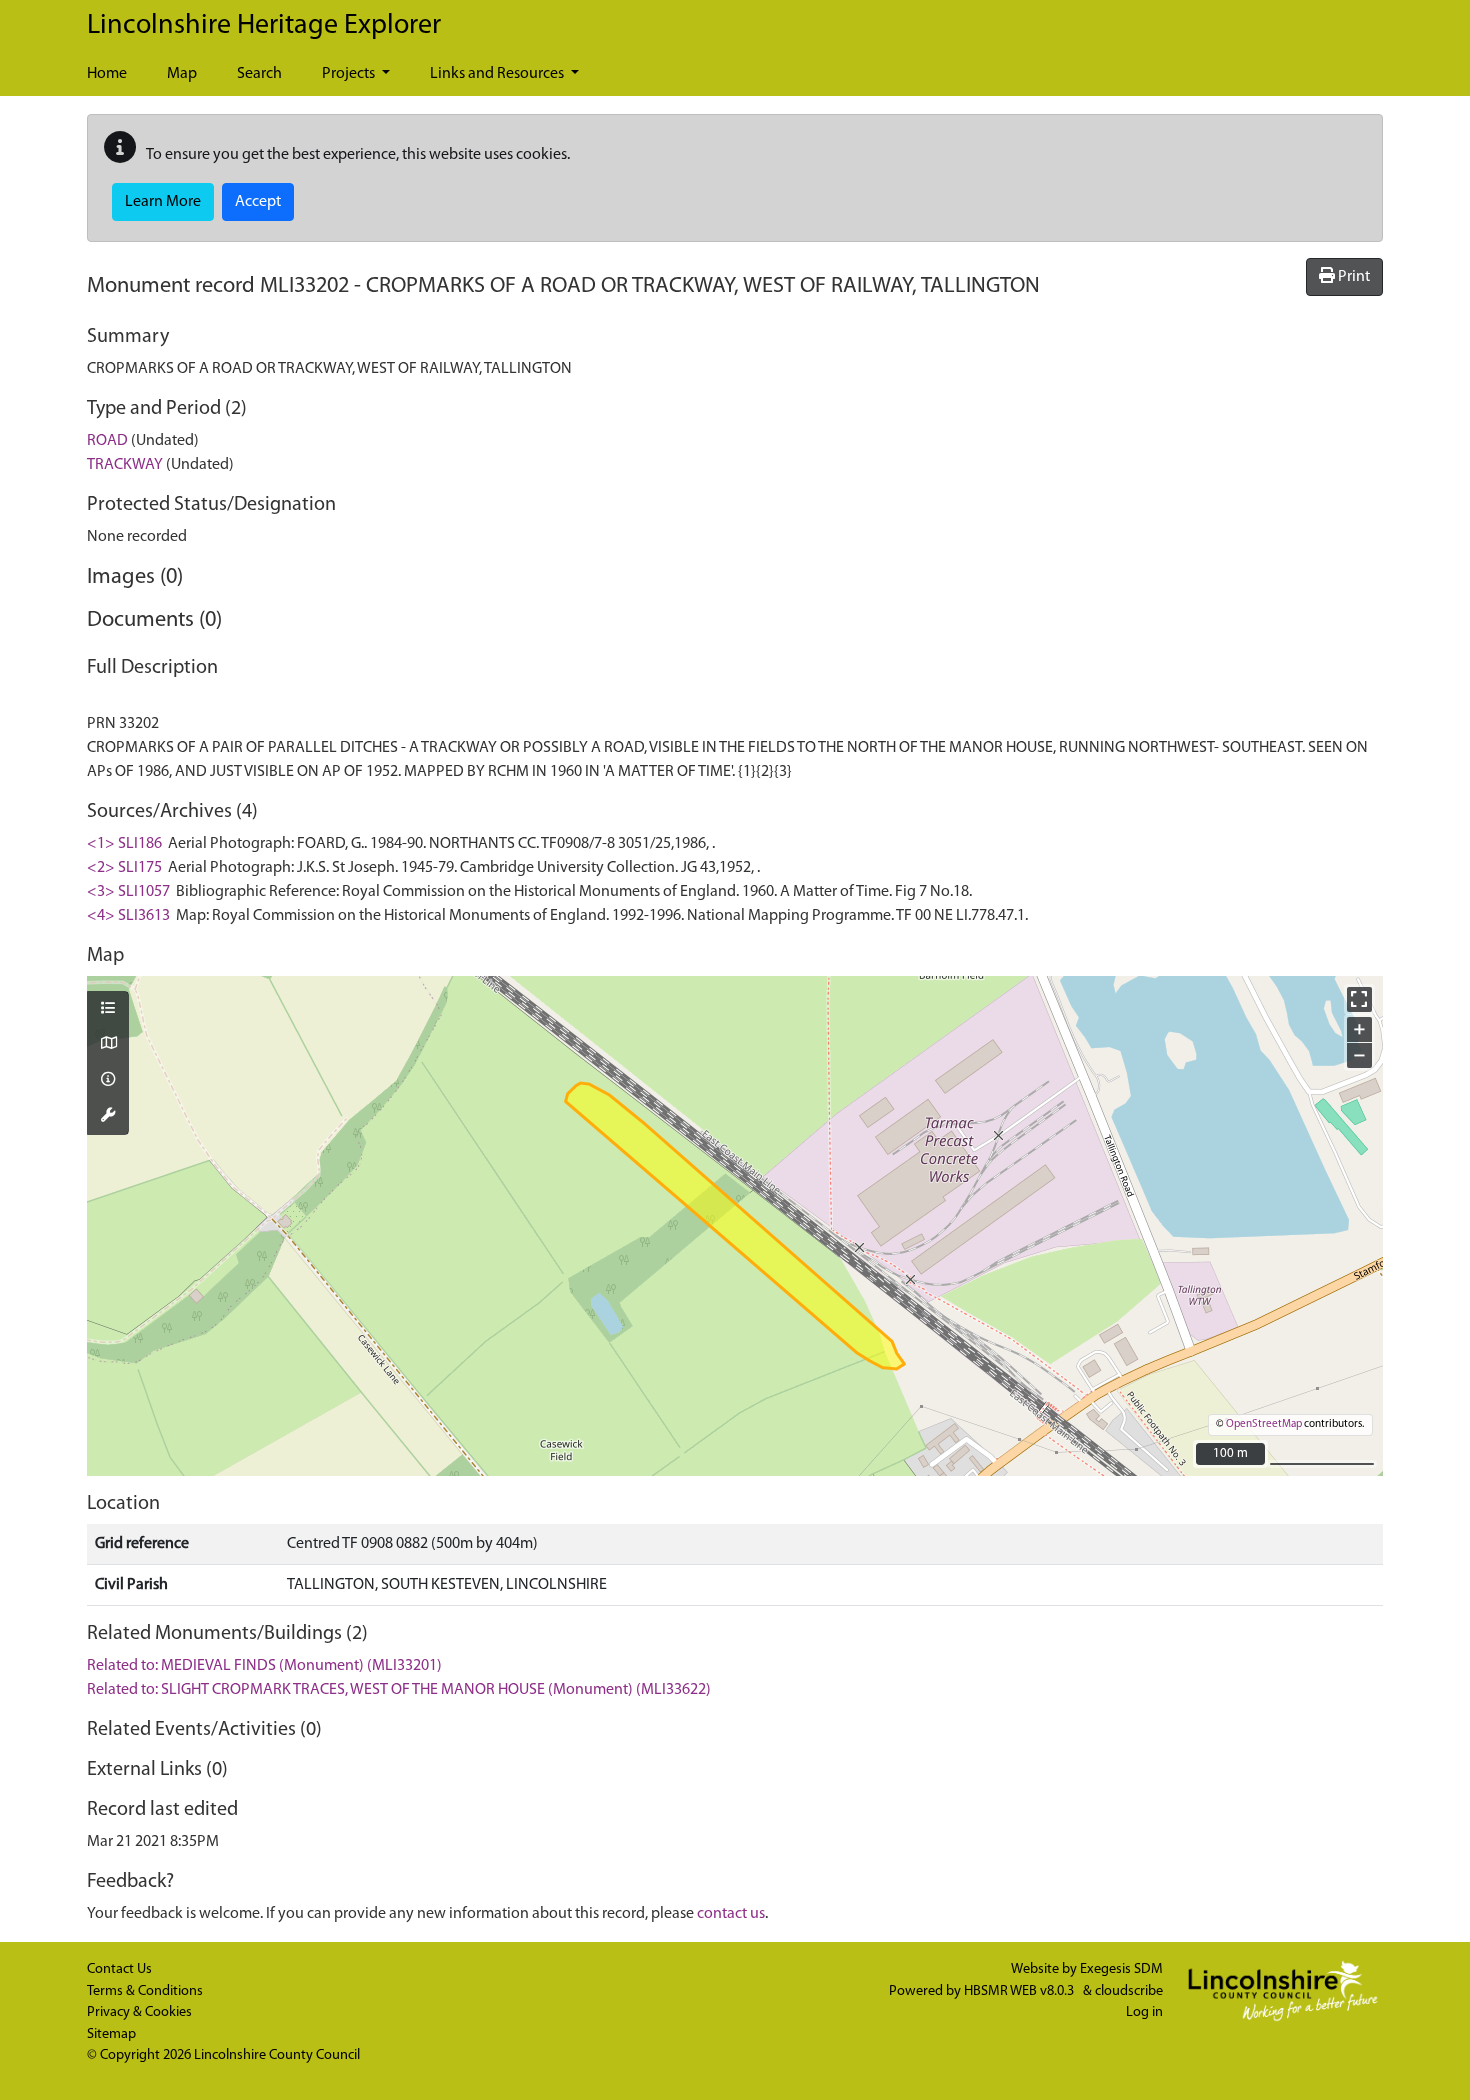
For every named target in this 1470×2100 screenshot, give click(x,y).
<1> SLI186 (124, 844)
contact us (731, 1914)
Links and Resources (498, 74)
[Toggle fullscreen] (1359, 999)
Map (182, 74)
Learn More (163, 202)
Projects (350, 74)
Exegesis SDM (1121, 1969)
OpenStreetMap (1264, 1424)
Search (259, 74)
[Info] (108, 1081)
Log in (1144, 2012)
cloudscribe (1129, 1991)
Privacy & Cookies (139, 2012)
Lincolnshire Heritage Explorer (264, 26)
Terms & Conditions (145, 1991)
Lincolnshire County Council (277, 2055)
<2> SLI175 (124, 868)
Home (107, 74)
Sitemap (111, 2034)
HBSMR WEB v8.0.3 (1020, 1991)
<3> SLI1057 (128, 892)
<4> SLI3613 (128, 916)
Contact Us (119, 1969)
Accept (258, 202)
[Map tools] (108, 1117)
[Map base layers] (108, 1045)
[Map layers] (108, 1010)
